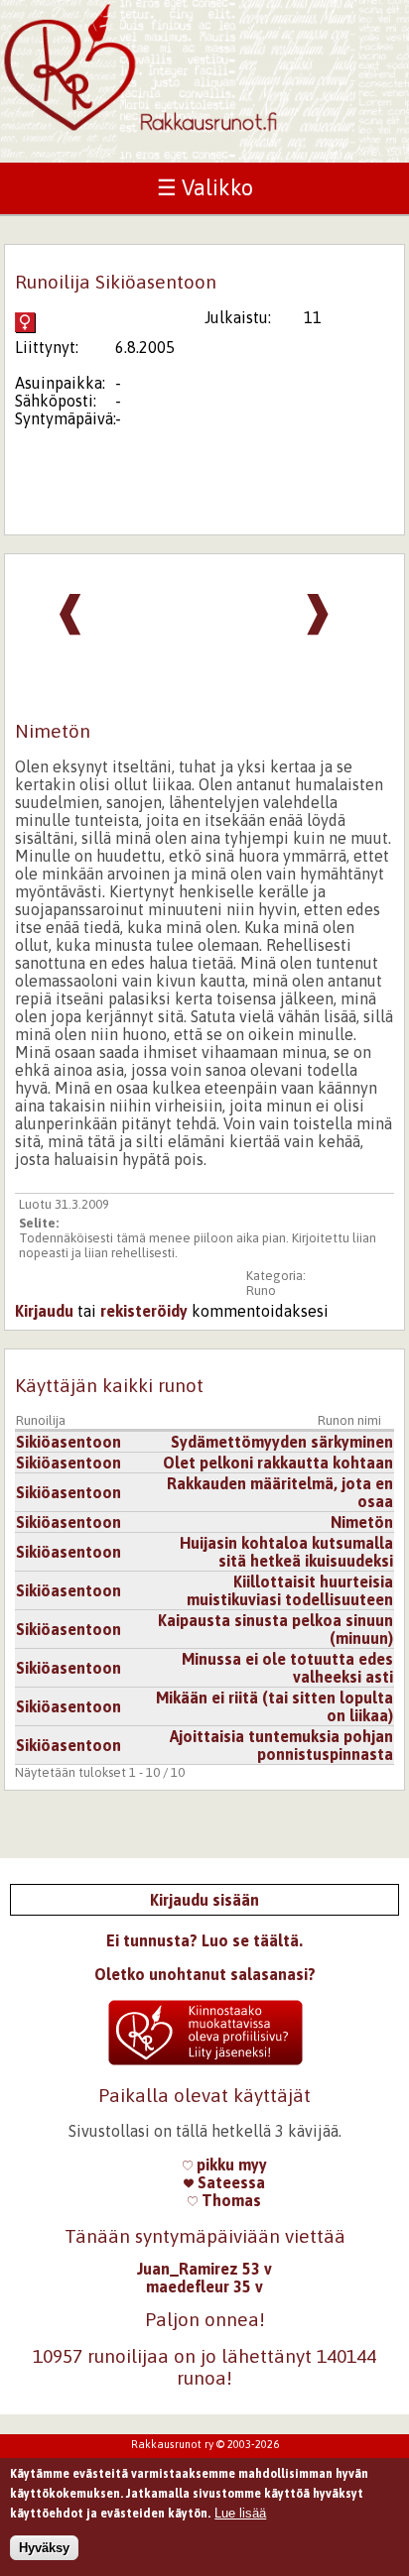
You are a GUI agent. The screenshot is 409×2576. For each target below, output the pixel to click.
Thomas (229, 2200)
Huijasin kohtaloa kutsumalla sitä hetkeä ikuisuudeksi (286, 1552)
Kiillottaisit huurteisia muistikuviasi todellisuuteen (290, 1590)
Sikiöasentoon (68, 1442)
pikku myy (230, 2165)
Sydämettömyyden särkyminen (282, 1442)
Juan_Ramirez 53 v (204, 2269)
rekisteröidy (144, 1311)
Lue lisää (240, 2513)
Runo (261, 1290)
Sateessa (229, 2182)
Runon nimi (349, 1420)
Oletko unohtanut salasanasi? (205, 1974)
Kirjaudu (44, 1311)
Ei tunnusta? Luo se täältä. (204, 1940)
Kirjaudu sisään (204, 1900)
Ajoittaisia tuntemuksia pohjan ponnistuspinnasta (281, 1745)
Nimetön (362, 1522)
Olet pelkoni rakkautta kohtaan (278, 1463)
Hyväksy (44, 2548)
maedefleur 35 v (204, 2286)
